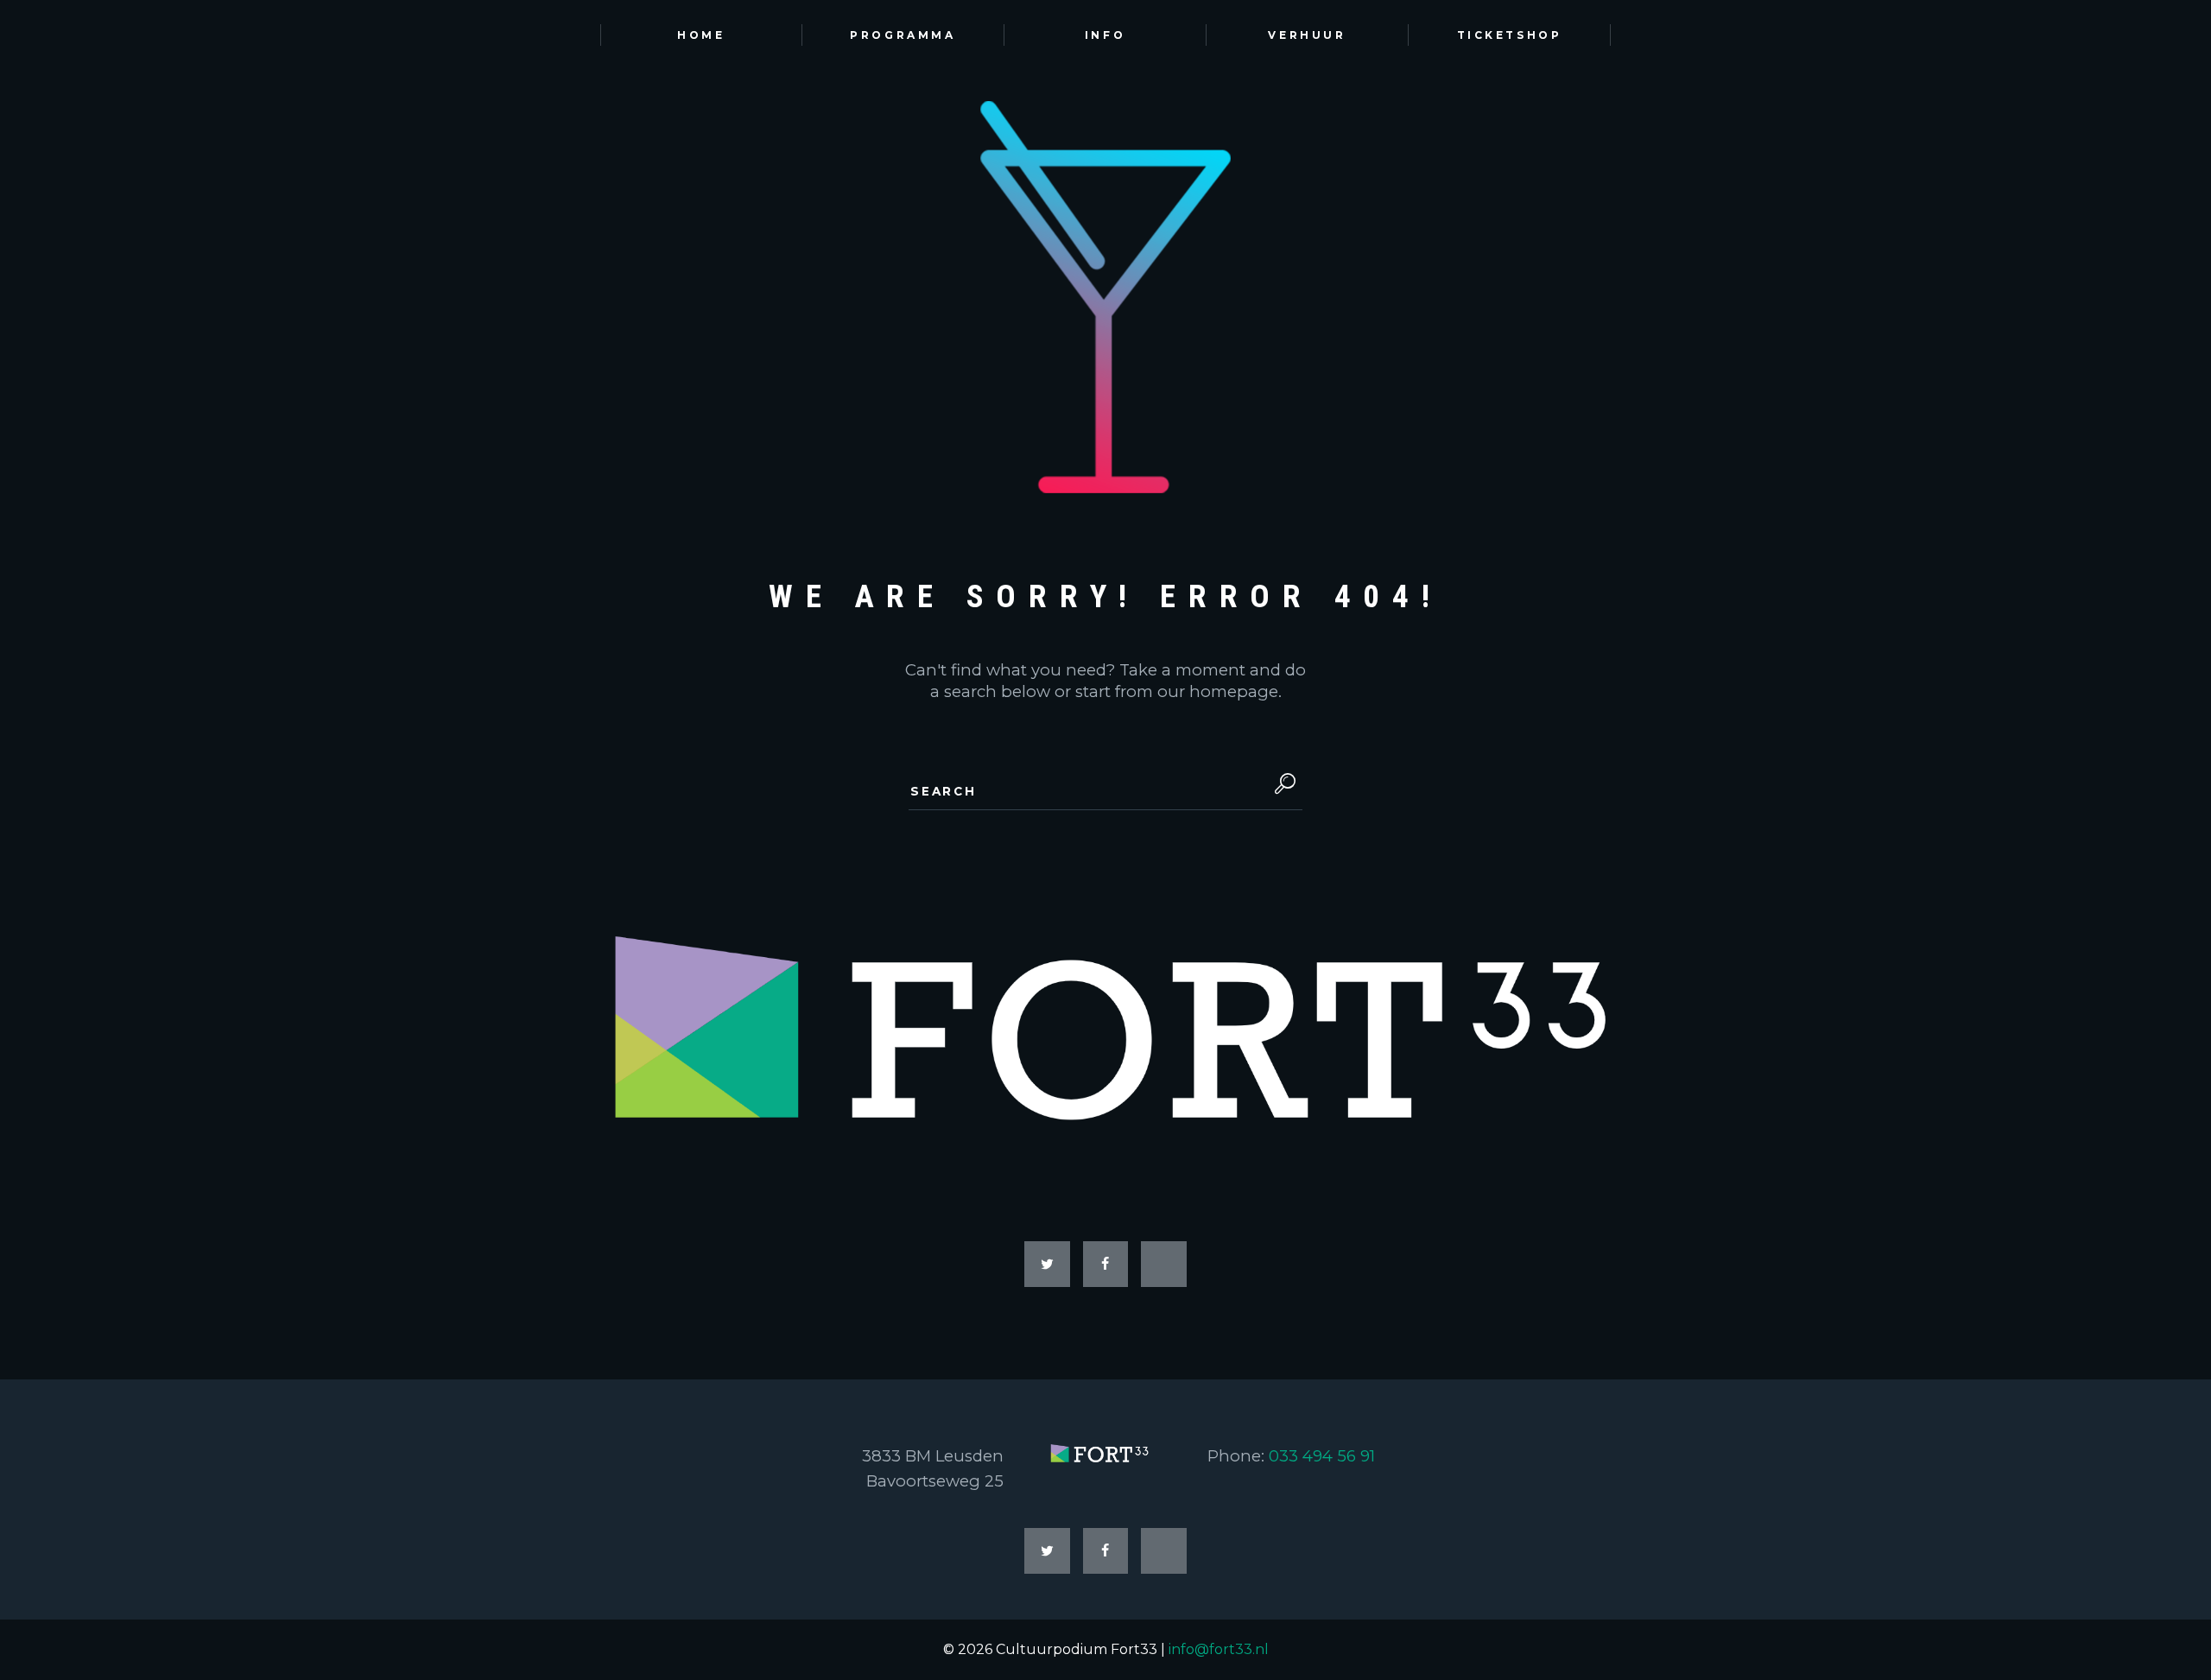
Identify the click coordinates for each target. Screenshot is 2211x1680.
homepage (1234, 691)
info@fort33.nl (1219, 1649)
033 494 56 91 (1322, 1456)
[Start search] (1282, 784)
